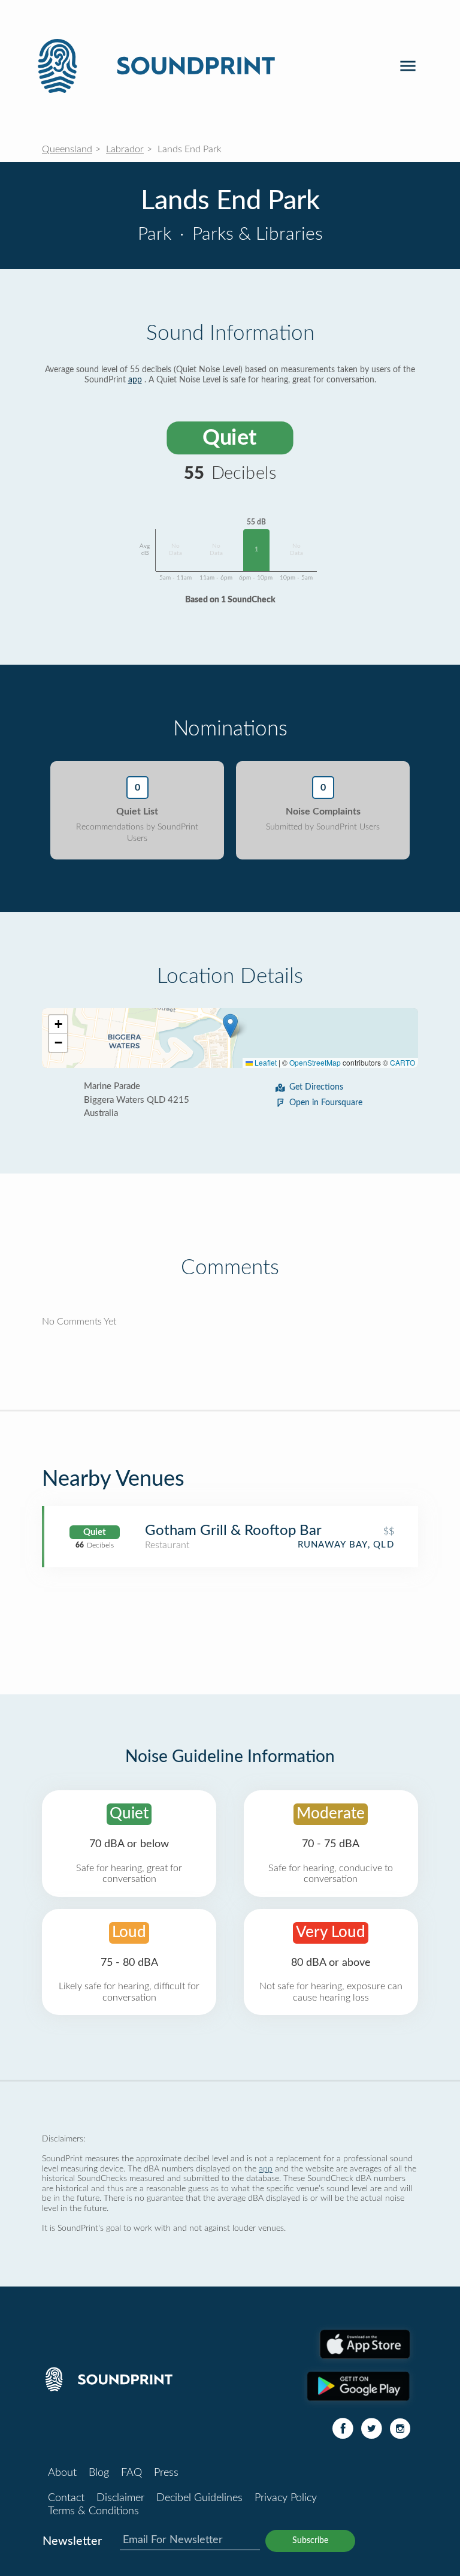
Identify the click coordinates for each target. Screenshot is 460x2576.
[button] (230, 1026)
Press (166, 2473)
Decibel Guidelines (199, 2498)
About (62, 2473)
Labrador (125, 149)
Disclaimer (120, 2498)
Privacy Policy (286, 2498)
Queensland (67, 149)
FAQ (131, 2473)
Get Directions (316, 1087)
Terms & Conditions (93, 2511)
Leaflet (265, 1062)
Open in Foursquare (326, 1103)
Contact (66, 2498)
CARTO (402, 1062)
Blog (99, 2473)
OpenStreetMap (315, 1062)
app (135, 380)
